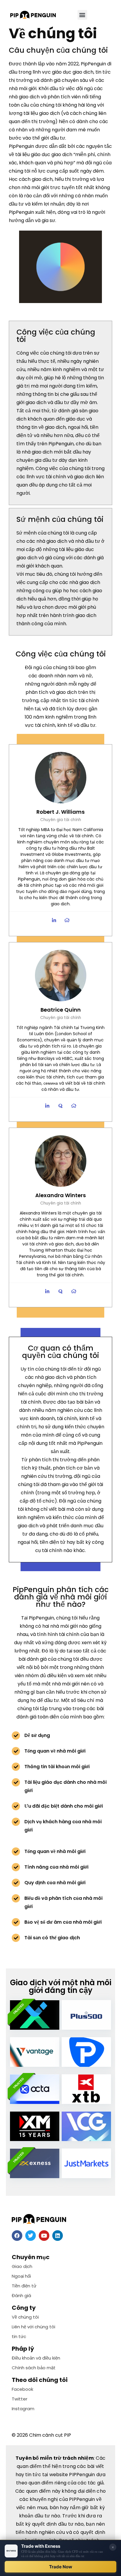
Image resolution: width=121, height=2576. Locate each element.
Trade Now (61, 2567)
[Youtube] (44, 2236)
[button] (82, 15)
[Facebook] (17, 2236)
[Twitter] (31, 2236)
